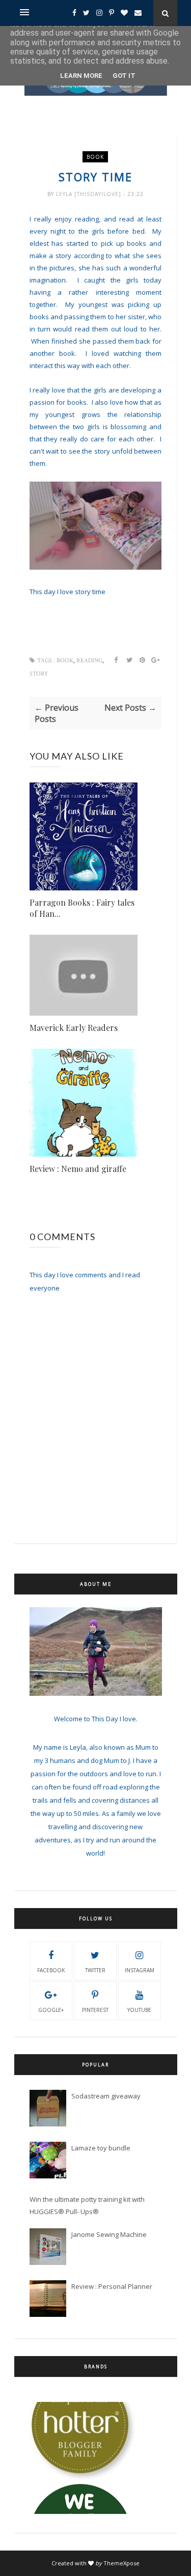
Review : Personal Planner (112, 2286)
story (39, 674)
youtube (139, 2010)
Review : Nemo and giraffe (78, 1169)
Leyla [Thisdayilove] (90, 194)
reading (89, 661)
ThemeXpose (121, 2563)
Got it (124, 76)
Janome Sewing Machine (109, 2234)
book (95, 157)
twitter (95, 1970)
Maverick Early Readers (74, 1028)
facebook (51, 1970)
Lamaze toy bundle (101, 2148)
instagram (140, 1970)
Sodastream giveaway (106, 2096)
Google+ (51, 2010)
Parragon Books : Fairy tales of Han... (82, 908)
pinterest (95, 2010)
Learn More (81, 76)
